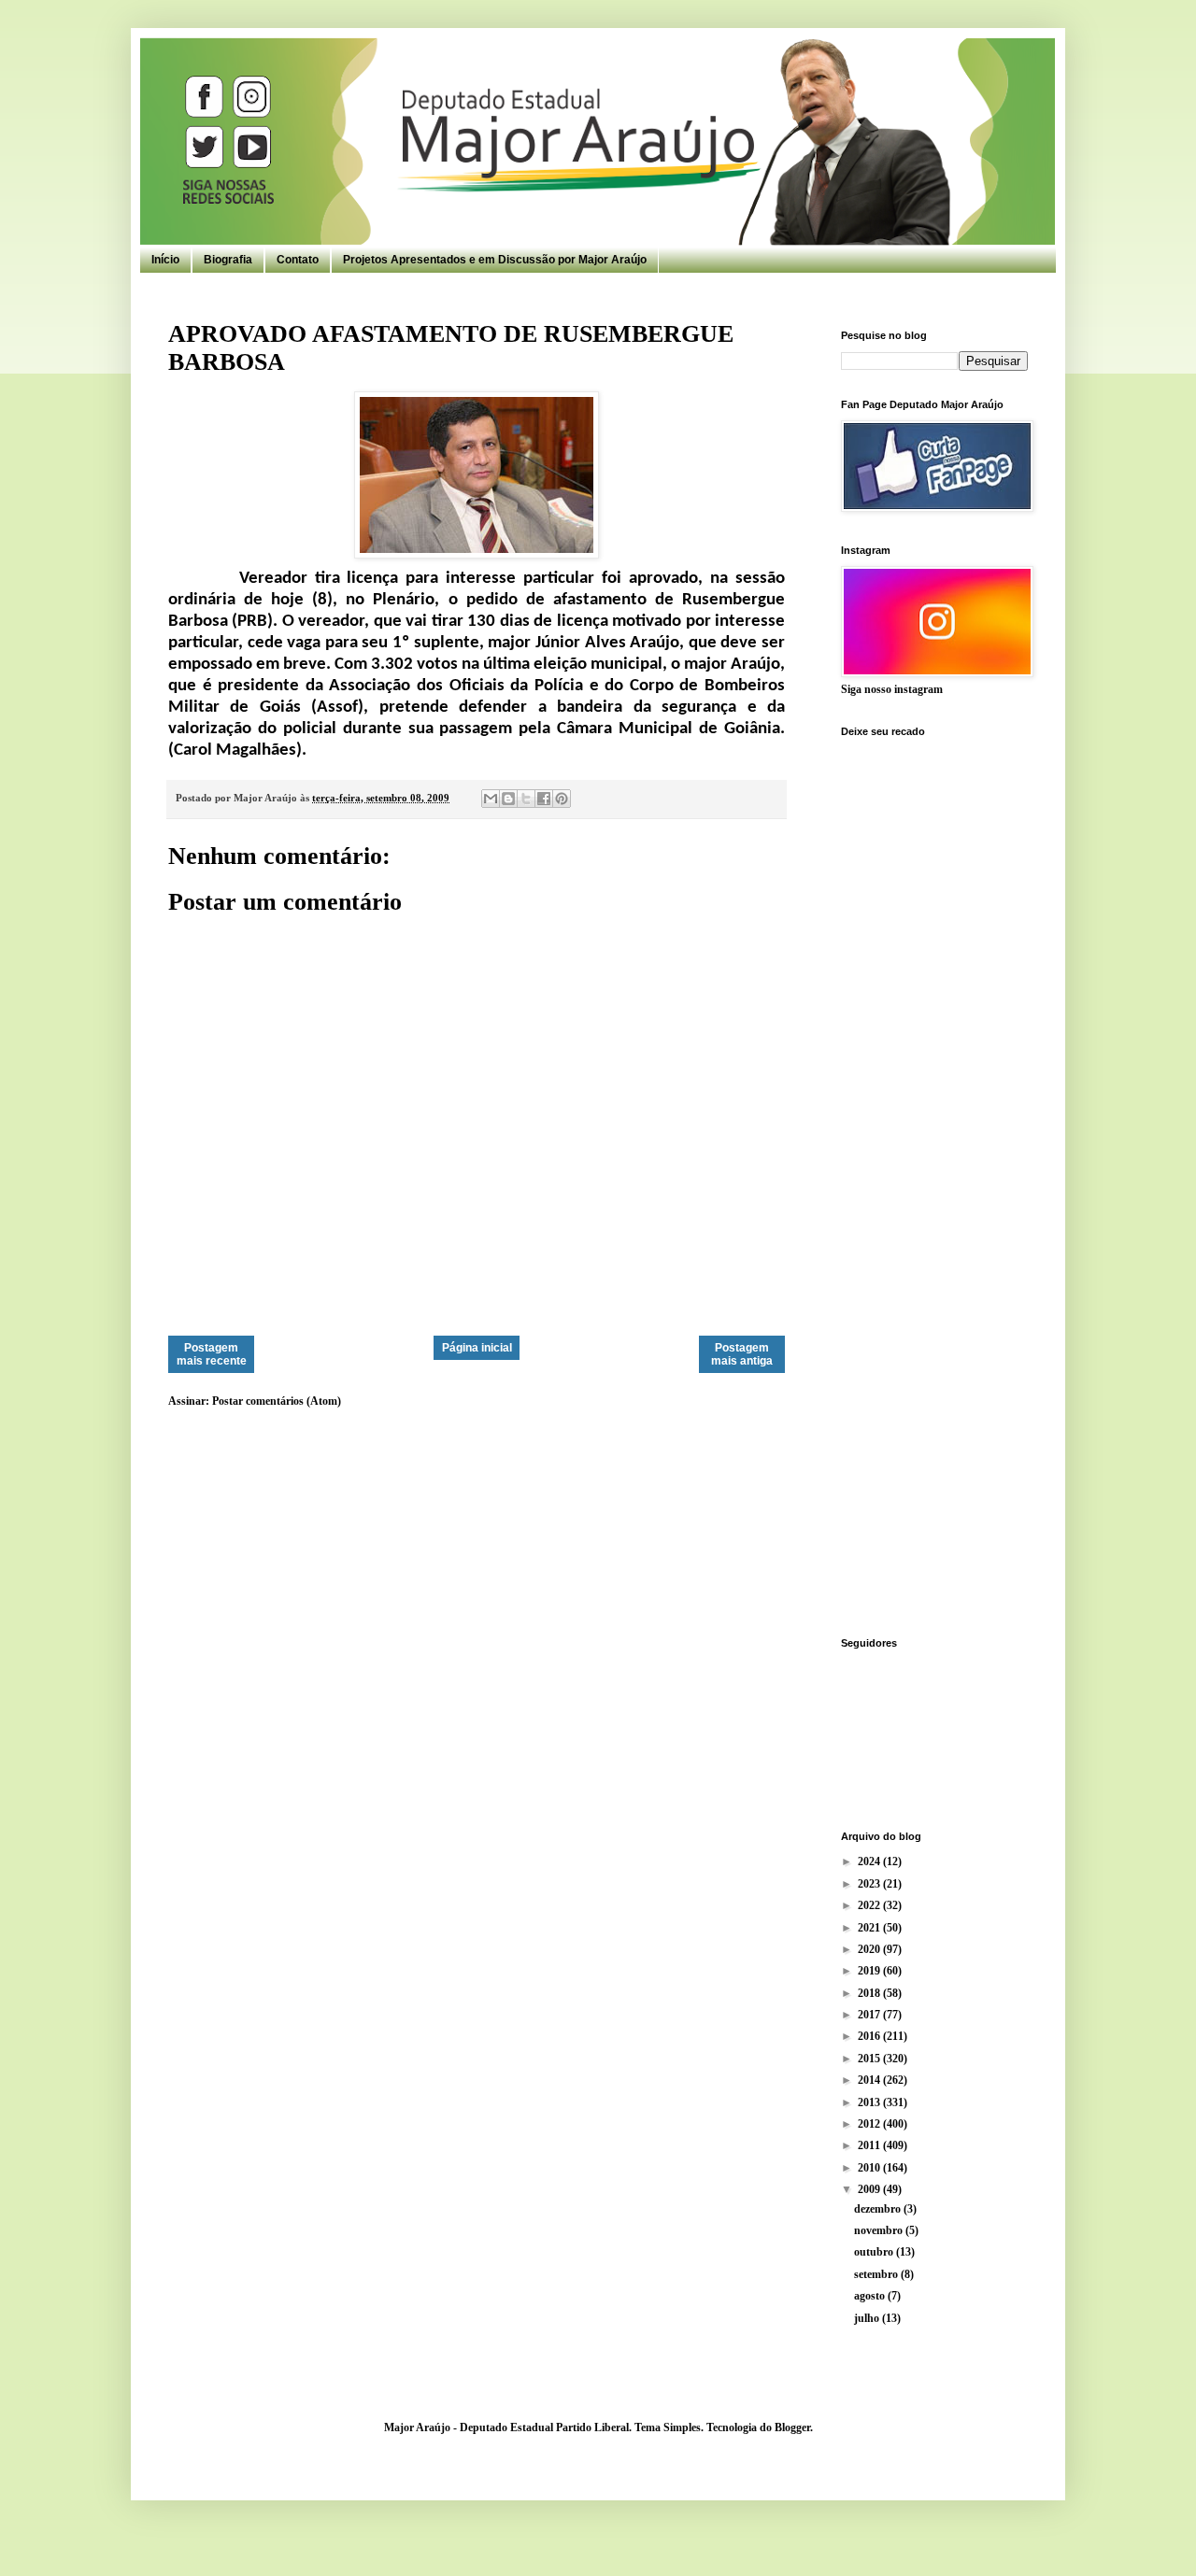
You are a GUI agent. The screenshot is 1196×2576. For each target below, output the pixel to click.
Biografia (228, 260)
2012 (870, 2124)
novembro (880, 2230)
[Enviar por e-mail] (491, 799)
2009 (870, 2189)
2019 (870, 1971)
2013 (870, 2102)
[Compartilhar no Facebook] (544, 799)
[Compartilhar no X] (526, 799)
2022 (870, 1905)
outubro (875, 2252)
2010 (870, 2168)
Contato (298, 260)
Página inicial (477, 1348)
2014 (870, 2080)
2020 (870, 1949)
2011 (870, 2145)
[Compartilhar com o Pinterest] (562, 799)
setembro (877, 2274)
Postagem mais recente (212, 1354)
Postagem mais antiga (742, 1354)
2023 (870, 1884)
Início (165, 260)
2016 (870, 2036)
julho (868, 2318)
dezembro (879, 2209)
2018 (870, 1993)
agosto (871, 2296)
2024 (870, 1861)
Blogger (792, 2427)
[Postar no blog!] (508, 799)
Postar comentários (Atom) (277, 1401)
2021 (870, 1928)
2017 (870, 2015)
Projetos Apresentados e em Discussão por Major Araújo (495, 260)
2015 (870, 2059)
